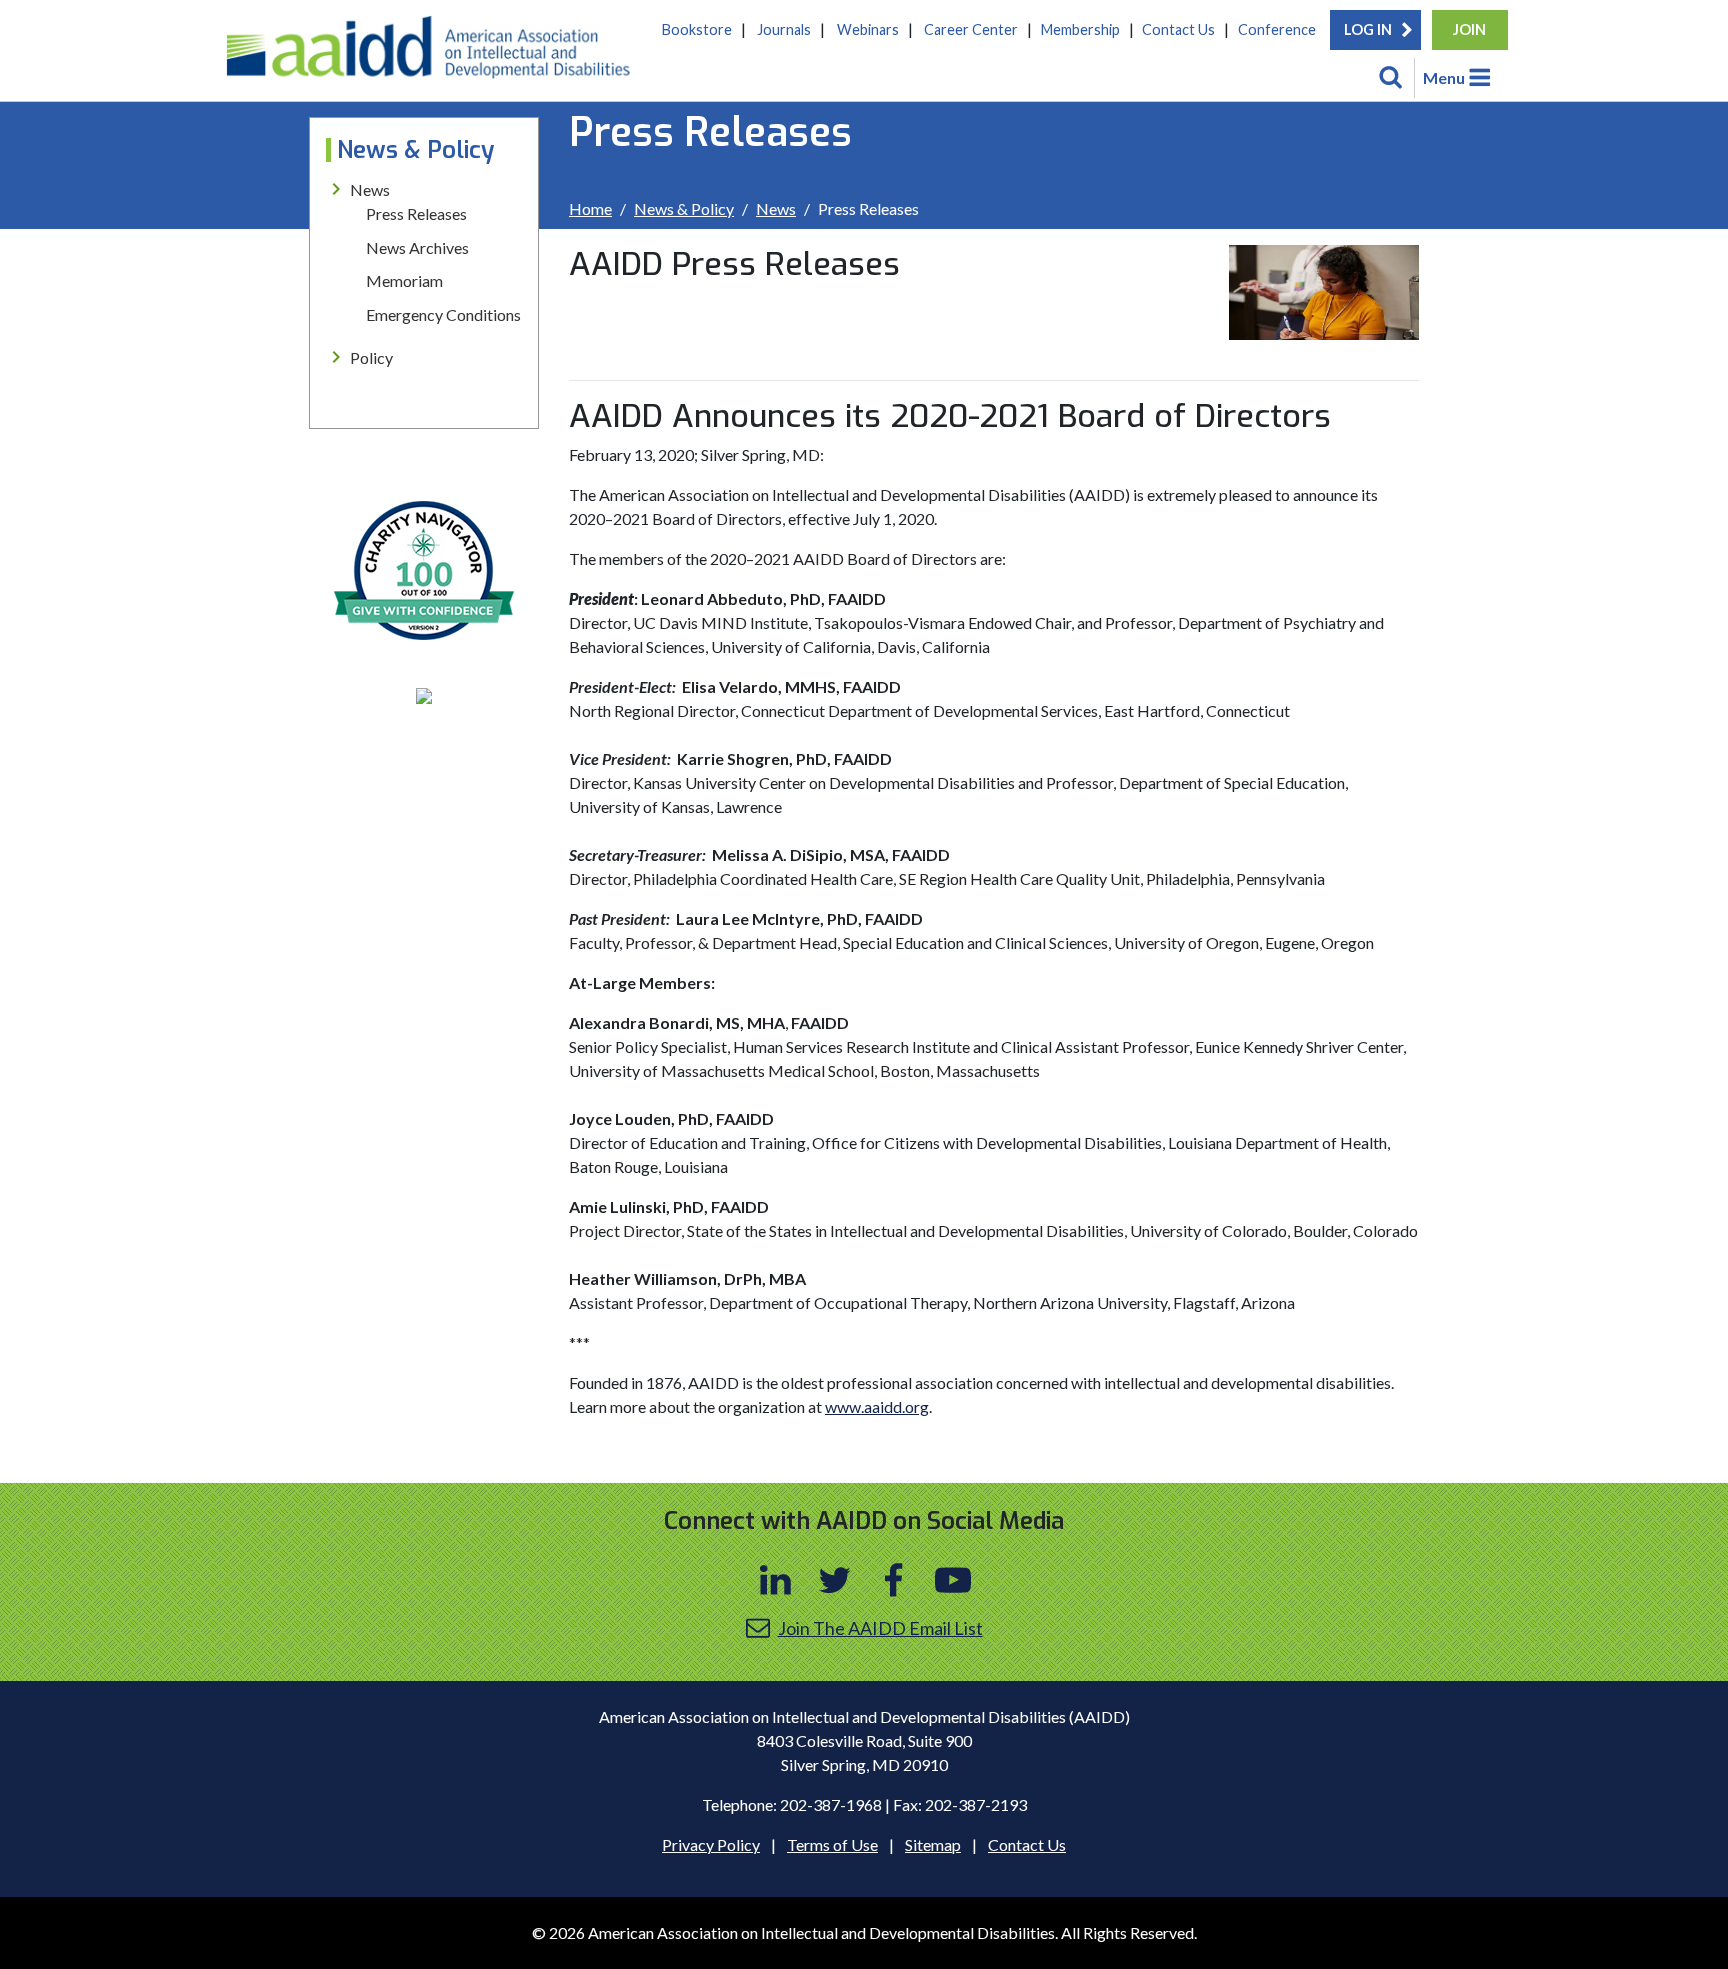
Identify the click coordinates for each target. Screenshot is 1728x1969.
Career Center (971, 29)
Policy (371, 357)
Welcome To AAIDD (435, 55)
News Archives (417, 247)
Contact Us (1178, 29)
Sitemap (933, 1844)
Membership (1080, 29)
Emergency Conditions (443, 314)
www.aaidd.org (877, 1406)
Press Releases (416, 213)
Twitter (835, 1580)
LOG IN (1368, 29)
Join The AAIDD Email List (880, 1628)
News (776, 208)
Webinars (868, 29)
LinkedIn (776, 1580)
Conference (1277, 29)
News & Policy (684, 208)
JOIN (1469, 29)
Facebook (894, 1580)
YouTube (953, 1580)
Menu (1444, 77)
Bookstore (697, 29)
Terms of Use (832, 1844)
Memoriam (404, 280)
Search (1391, 78)
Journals (784, 29)
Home (590, 208)
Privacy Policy (711, 1844)
